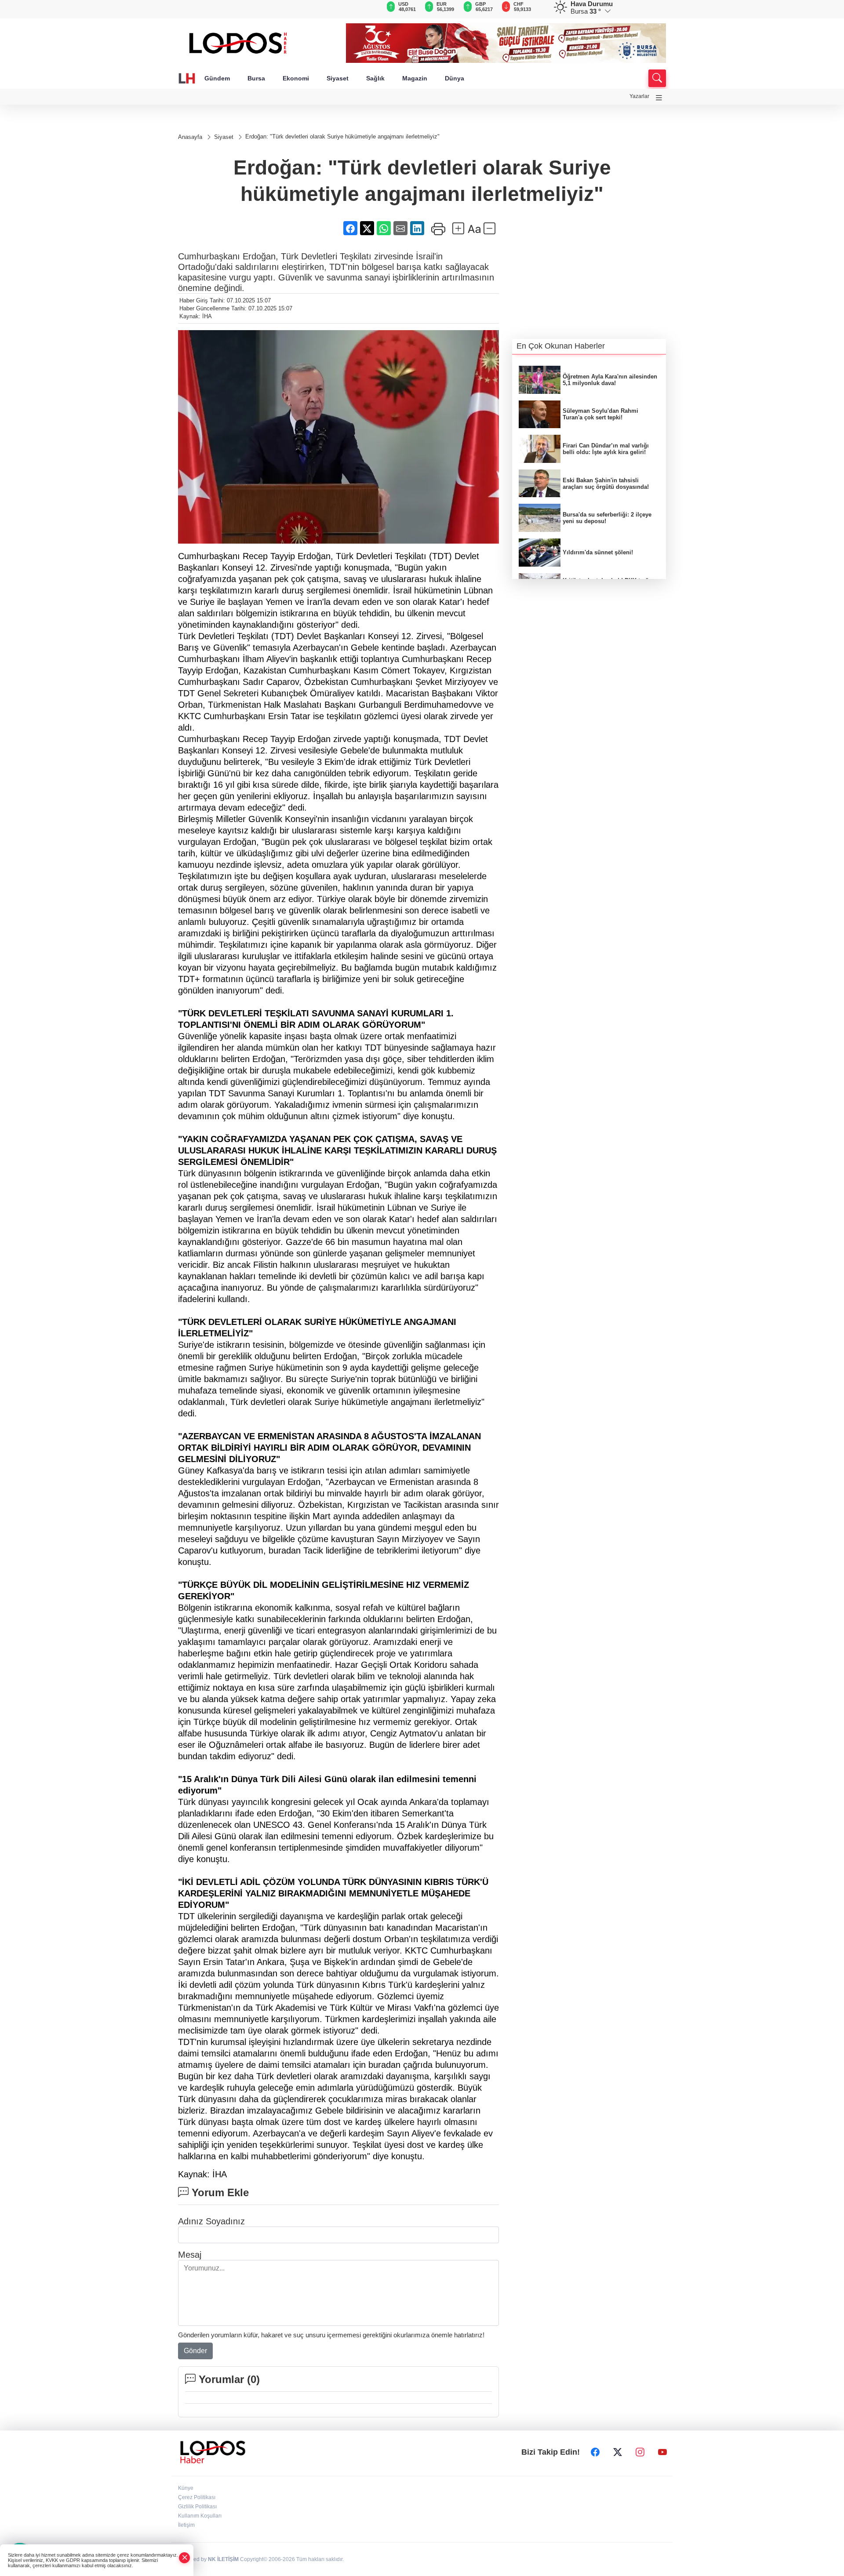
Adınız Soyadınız (211, 2221)
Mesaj (190, 2255)
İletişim (186, 2525)
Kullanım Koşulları (200, 2516)
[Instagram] (640, 2452)
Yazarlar (639, 96)
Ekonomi (296, 78)
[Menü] (659, 98)
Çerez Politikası (197, 2497)
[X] (618, 2452)
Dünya (455, 78)
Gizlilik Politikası (197, 2507)
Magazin (415, 78)
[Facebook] (595, 2452)
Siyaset (338, 78)
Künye (186, 2488)
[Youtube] (662, 2452)
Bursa (256, 78)
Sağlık (375, 78)
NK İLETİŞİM (223, 2559)
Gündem (217, 78)
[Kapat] (185, 2558)
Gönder (195, 2351)
